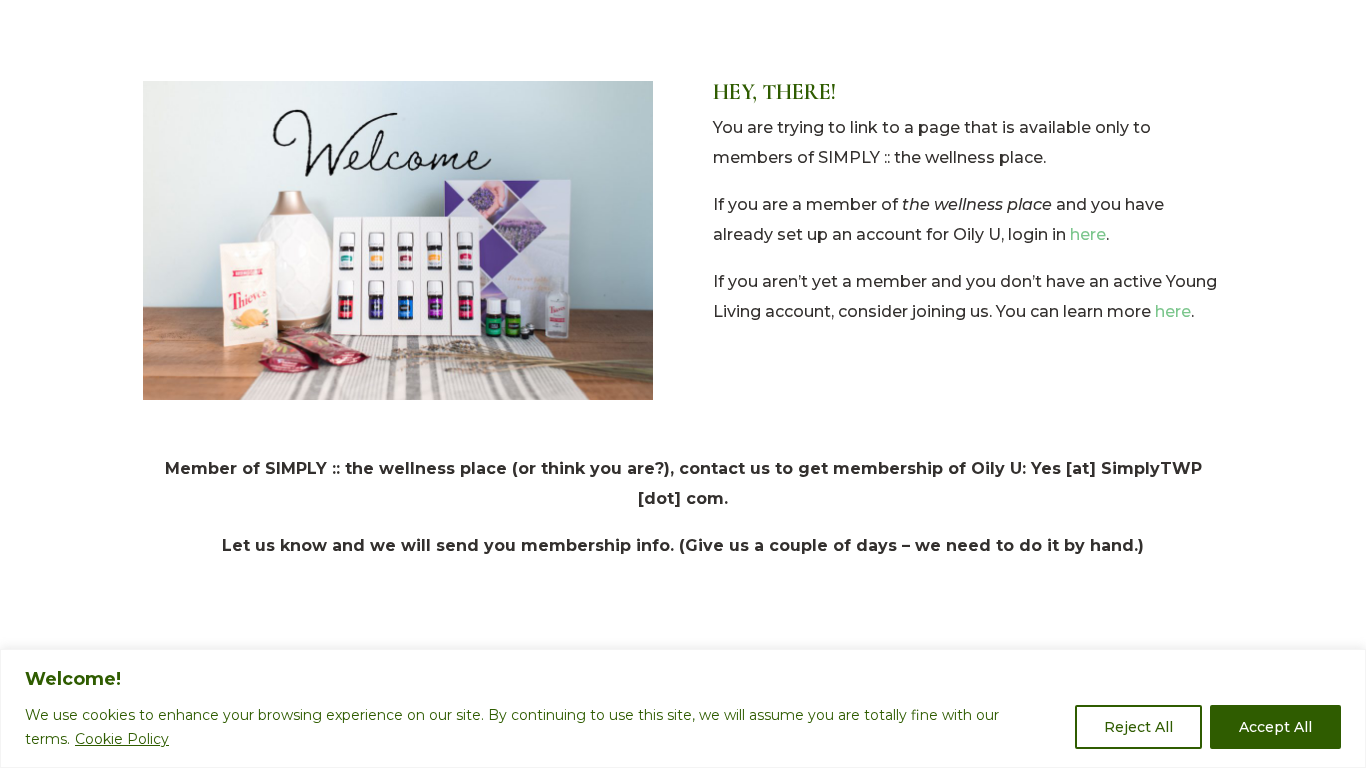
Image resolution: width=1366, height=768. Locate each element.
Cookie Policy (122, 739)
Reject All (1138, 727)
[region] (683, 708)
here (1088, 234)
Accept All (1275, 727)
